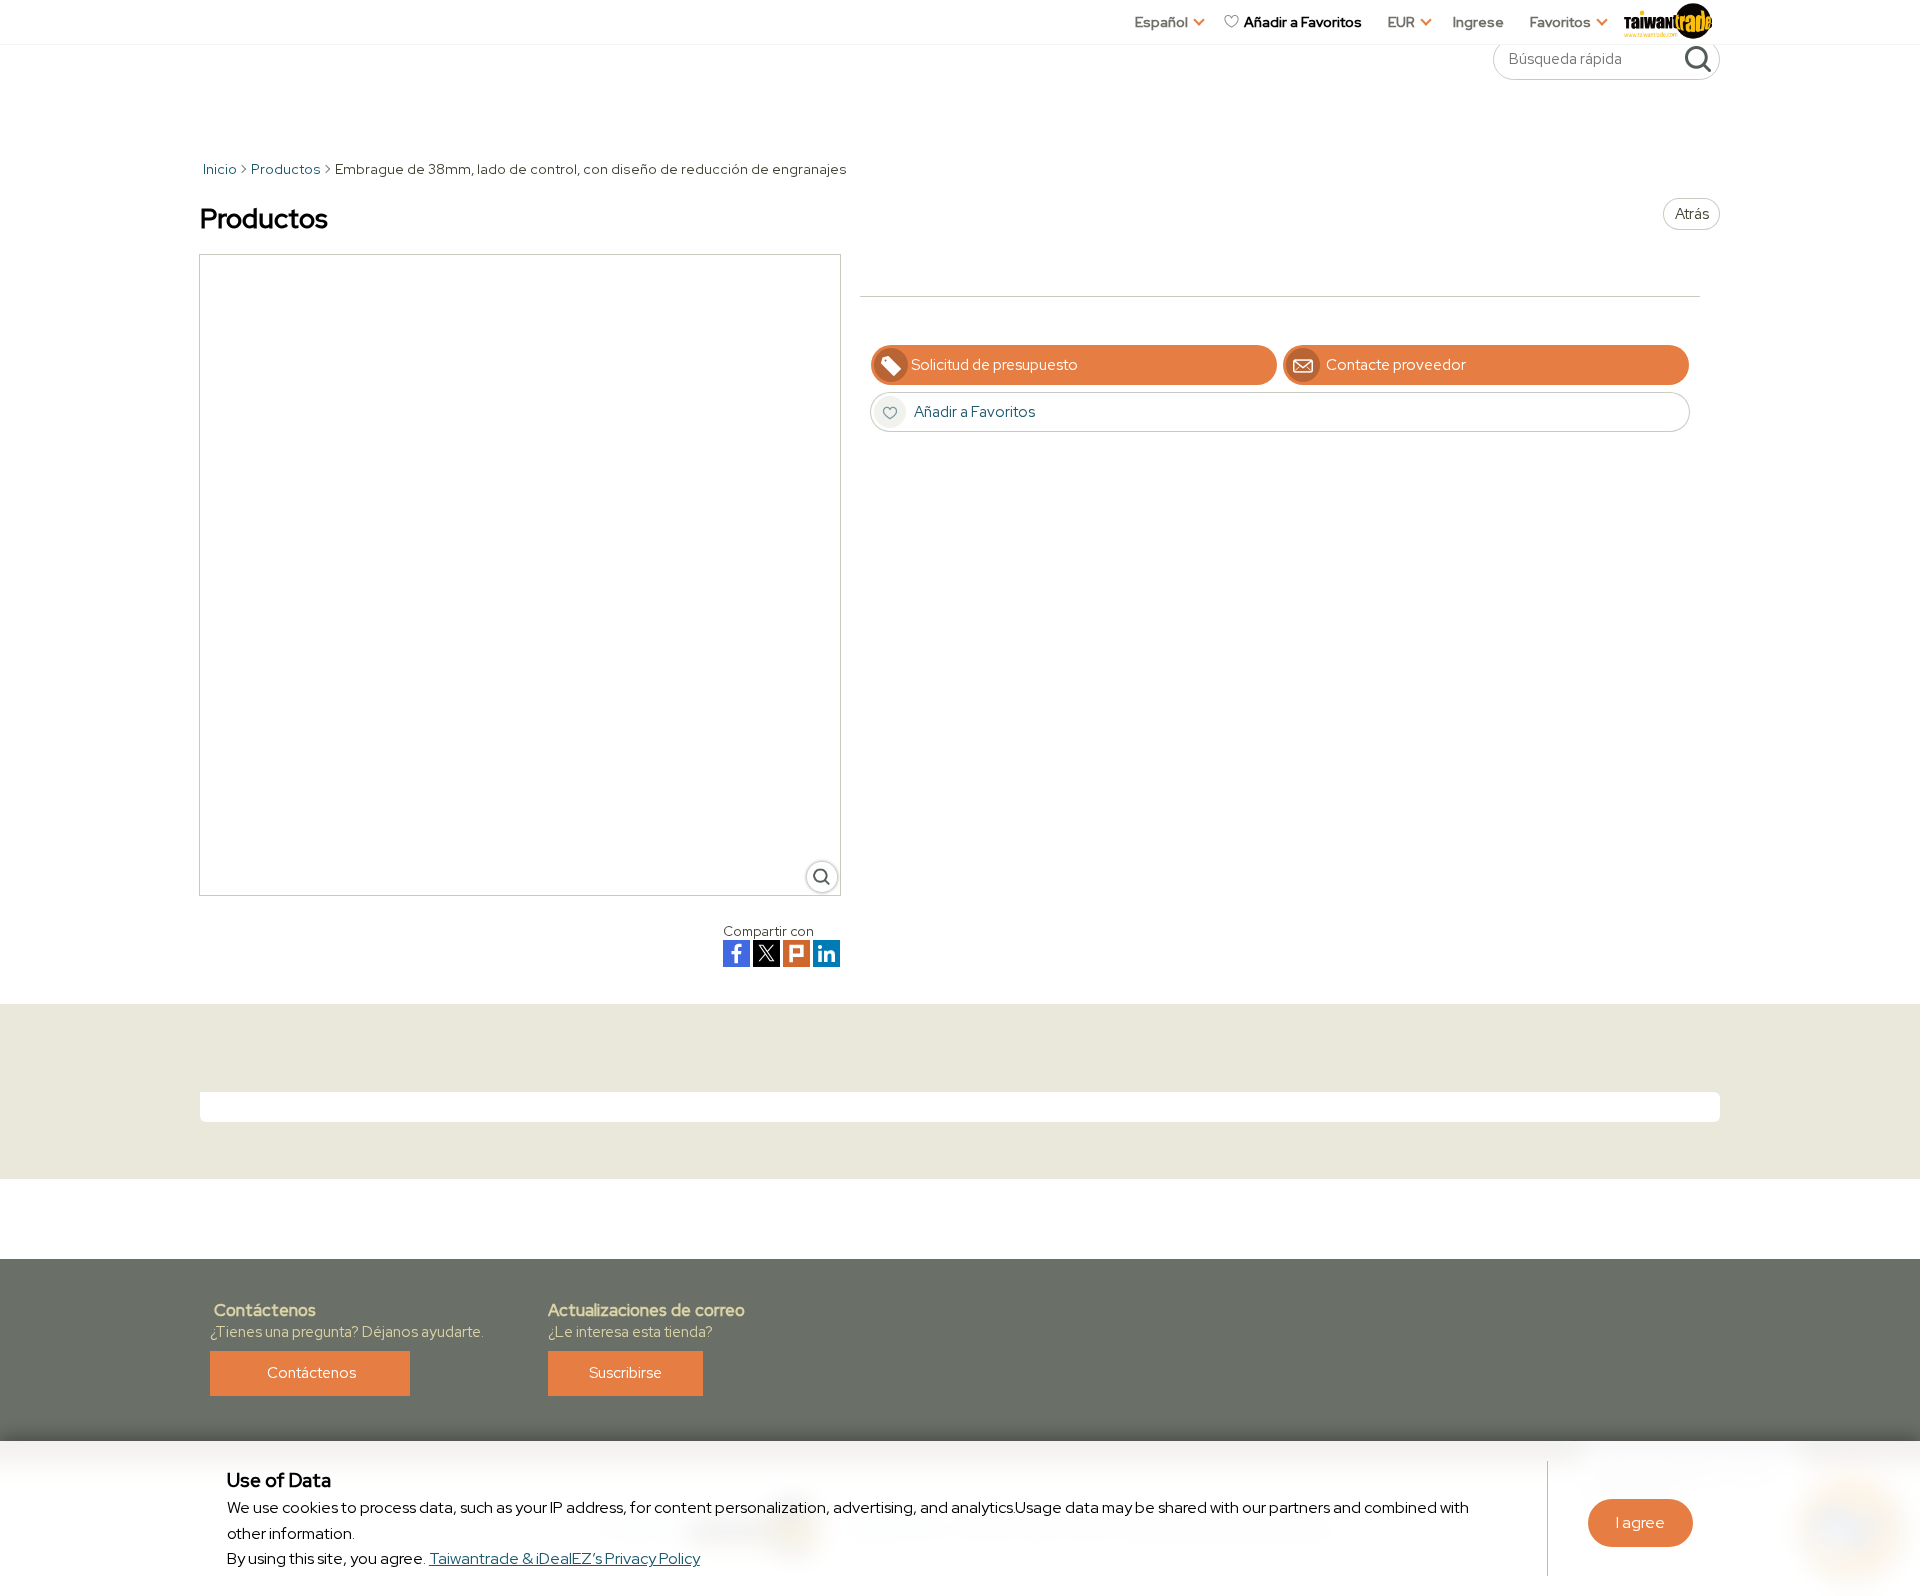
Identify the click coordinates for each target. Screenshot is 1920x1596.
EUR (1401, 22)
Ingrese (1478, 22)
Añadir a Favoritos (1301, 22)
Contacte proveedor (1394, 365)
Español (1161, 22)
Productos (286, 169)
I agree (1640, 1522)
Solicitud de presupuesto (994, 365)
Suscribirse (625, 1373)
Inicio (218, 169)
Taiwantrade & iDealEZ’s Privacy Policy (564, 1558)
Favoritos (1560, 22)
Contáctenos (310, 1373)
